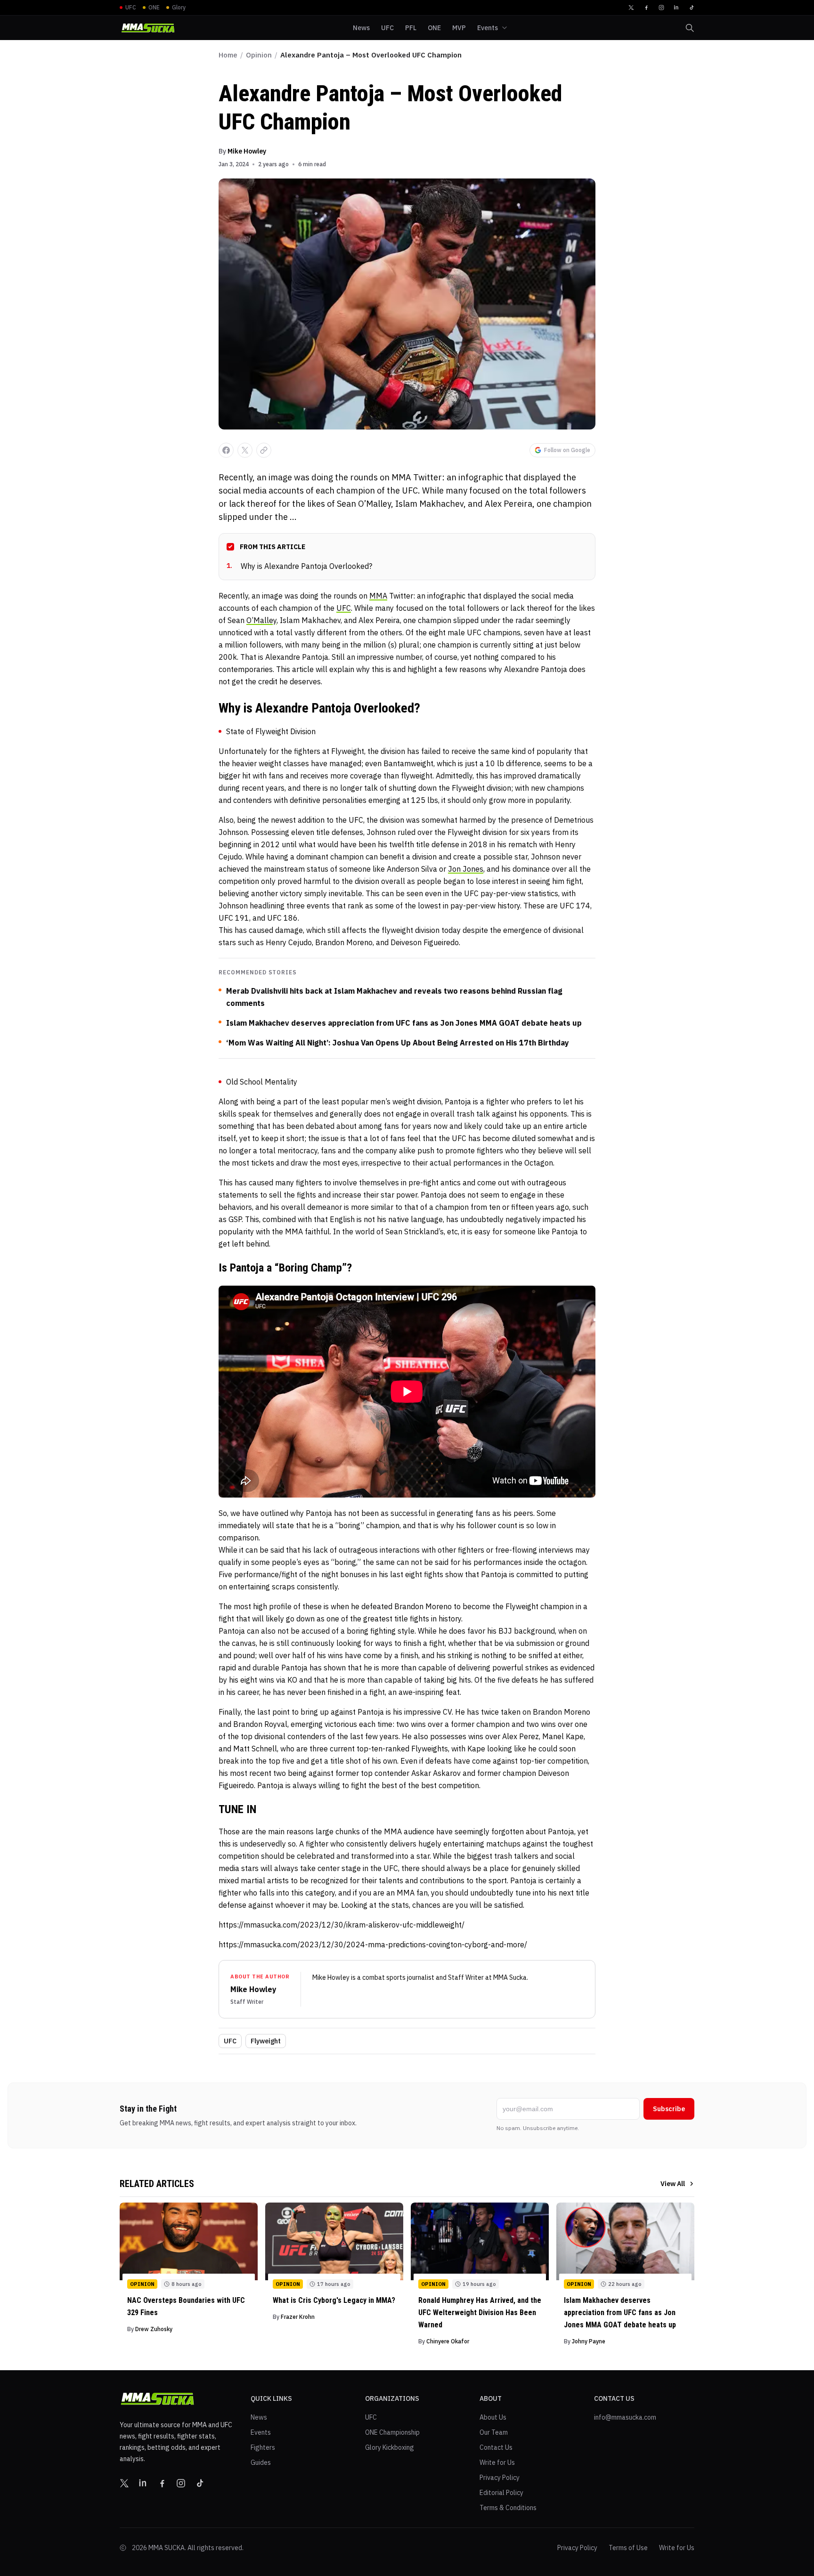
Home (228, 55)
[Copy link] (264, 450)
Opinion (259, 55)
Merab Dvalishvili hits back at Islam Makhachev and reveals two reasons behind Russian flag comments (394, 997)
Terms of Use (628, 2548)
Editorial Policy (501, 2493)
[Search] (690, 28)
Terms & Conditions (508, 2508)
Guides (261, 2463)
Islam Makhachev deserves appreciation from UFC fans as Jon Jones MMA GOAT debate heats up (404, 1023)
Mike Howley (247, 151)
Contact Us (496, 2447)
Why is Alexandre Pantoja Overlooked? (299, 566)
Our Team (494, 2432)
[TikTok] (692, 8)
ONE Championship (392, 2432)
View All (673, 2184)
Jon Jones (466, 869)
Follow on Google (567, 450)
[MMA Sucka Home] (148, 28)
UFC (344, 608)
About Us (493, 2417)
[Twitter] (631, 8)
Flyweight (266, 2041)
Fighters (263, 2447)
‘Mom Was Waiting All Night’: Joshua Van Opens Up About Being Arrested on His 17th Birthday (398, 1043)
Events (261, 2432)
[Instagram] (661, 8)
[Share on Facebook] (226, 450)
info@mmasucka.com (625, 2417)
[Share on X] (245, 450)
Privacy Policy (500, 2478)
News (259, 2417)
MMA (378, 596)
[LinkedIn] (676, 8)
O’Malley (261, 620)
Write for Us (497, 2463)
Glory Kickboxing (390, 2447)
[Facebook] (646, 8)
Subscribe (669, 2109)
